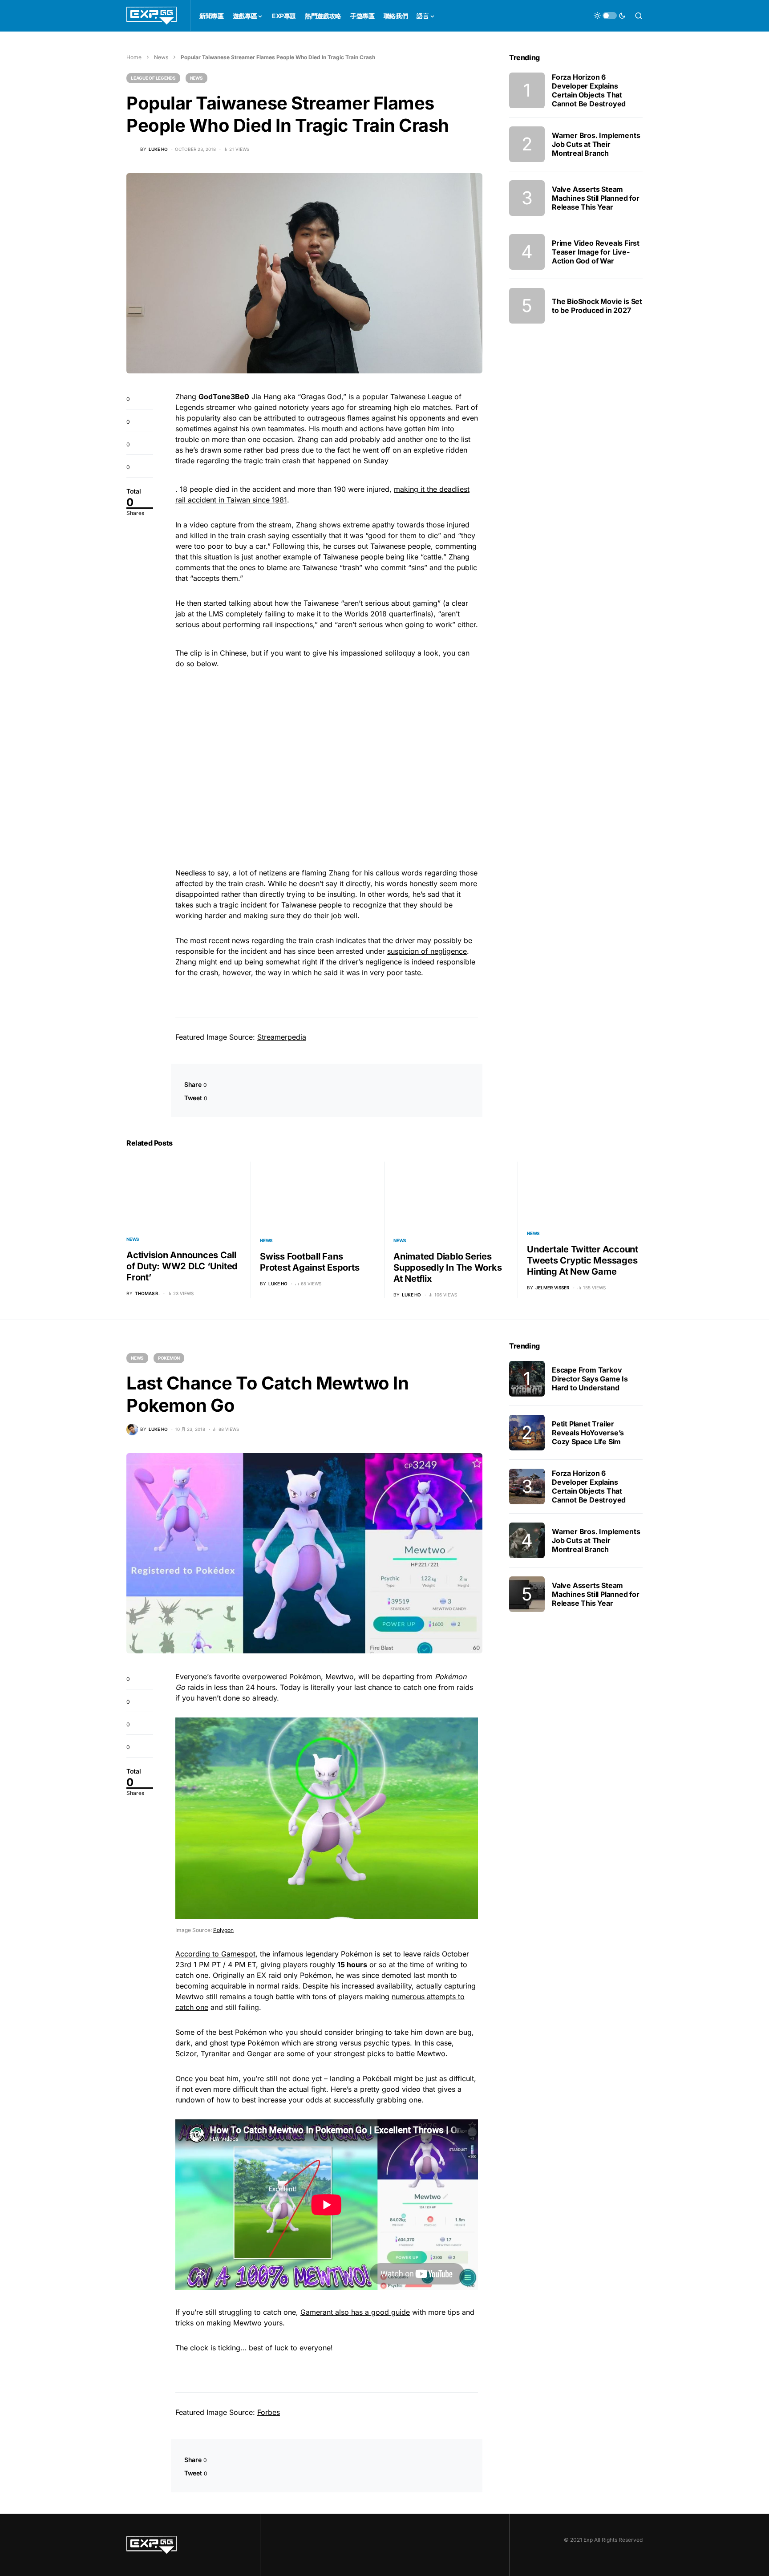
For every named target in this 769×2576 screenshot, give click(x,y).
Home (134, 57)
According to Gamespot (215, 1954)
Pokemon (169, 1358)
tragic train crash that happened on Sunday (316, 461)
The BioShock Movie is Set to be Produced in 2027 (597, 306)
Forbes (269, 2412)
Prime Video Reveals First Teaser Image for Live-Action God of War (596, 252)
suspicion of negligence (427, 951)
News (161, 57)
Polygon (223, 1930)
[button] (610, 16)
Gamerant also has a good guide (355, 2312)
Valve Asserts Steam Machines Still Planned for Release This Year (596, 198)
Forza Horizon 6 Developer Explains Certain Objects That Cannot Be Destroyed (589, 90)
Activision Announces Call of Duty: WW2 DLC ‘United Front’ (182, 1266)
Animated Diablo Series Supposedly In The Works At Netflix (447, 1268)
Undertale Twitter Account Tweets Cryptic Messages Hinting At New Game (583, 1260)
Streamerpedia (282, 1037)
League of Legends (153, 78)
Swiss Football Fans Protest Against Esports (310, 1262)
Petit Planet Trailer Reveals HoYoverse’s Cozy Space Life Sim (588, 1433)
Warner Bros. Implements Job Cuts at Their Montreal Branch (596, 144)
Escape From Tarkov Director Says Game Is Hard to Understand (590, 1379)
